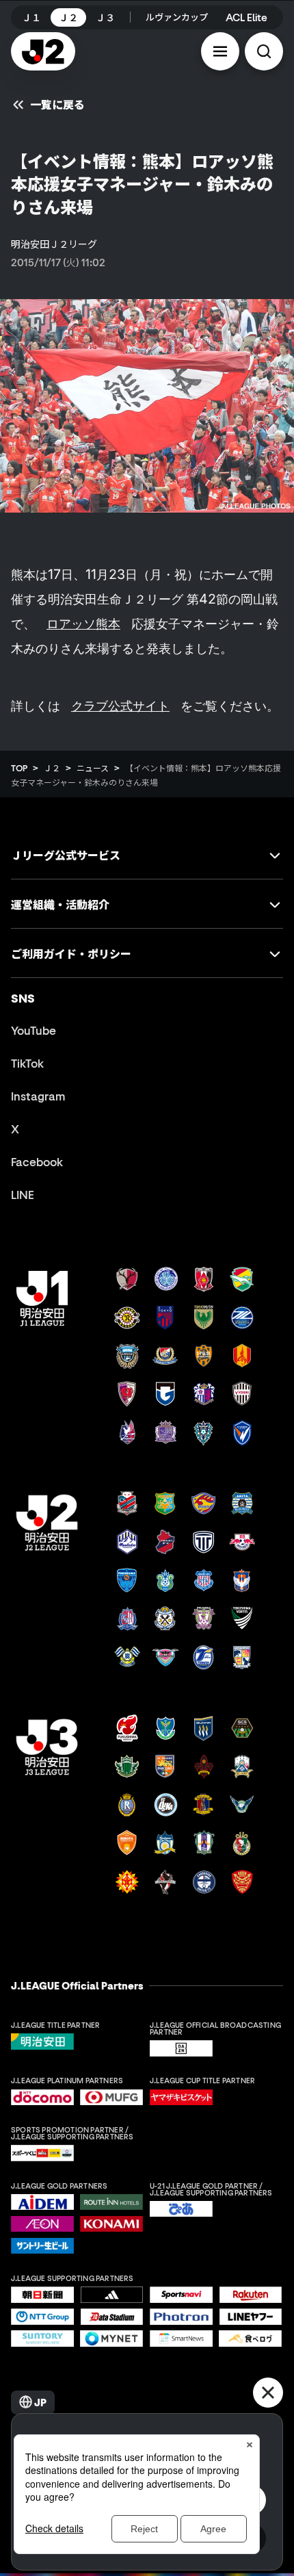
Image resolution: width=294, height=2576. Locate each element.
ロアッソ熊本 (83, 623)
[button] (220, 51)
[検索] (264, 51)
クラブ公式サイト (120, 706)
